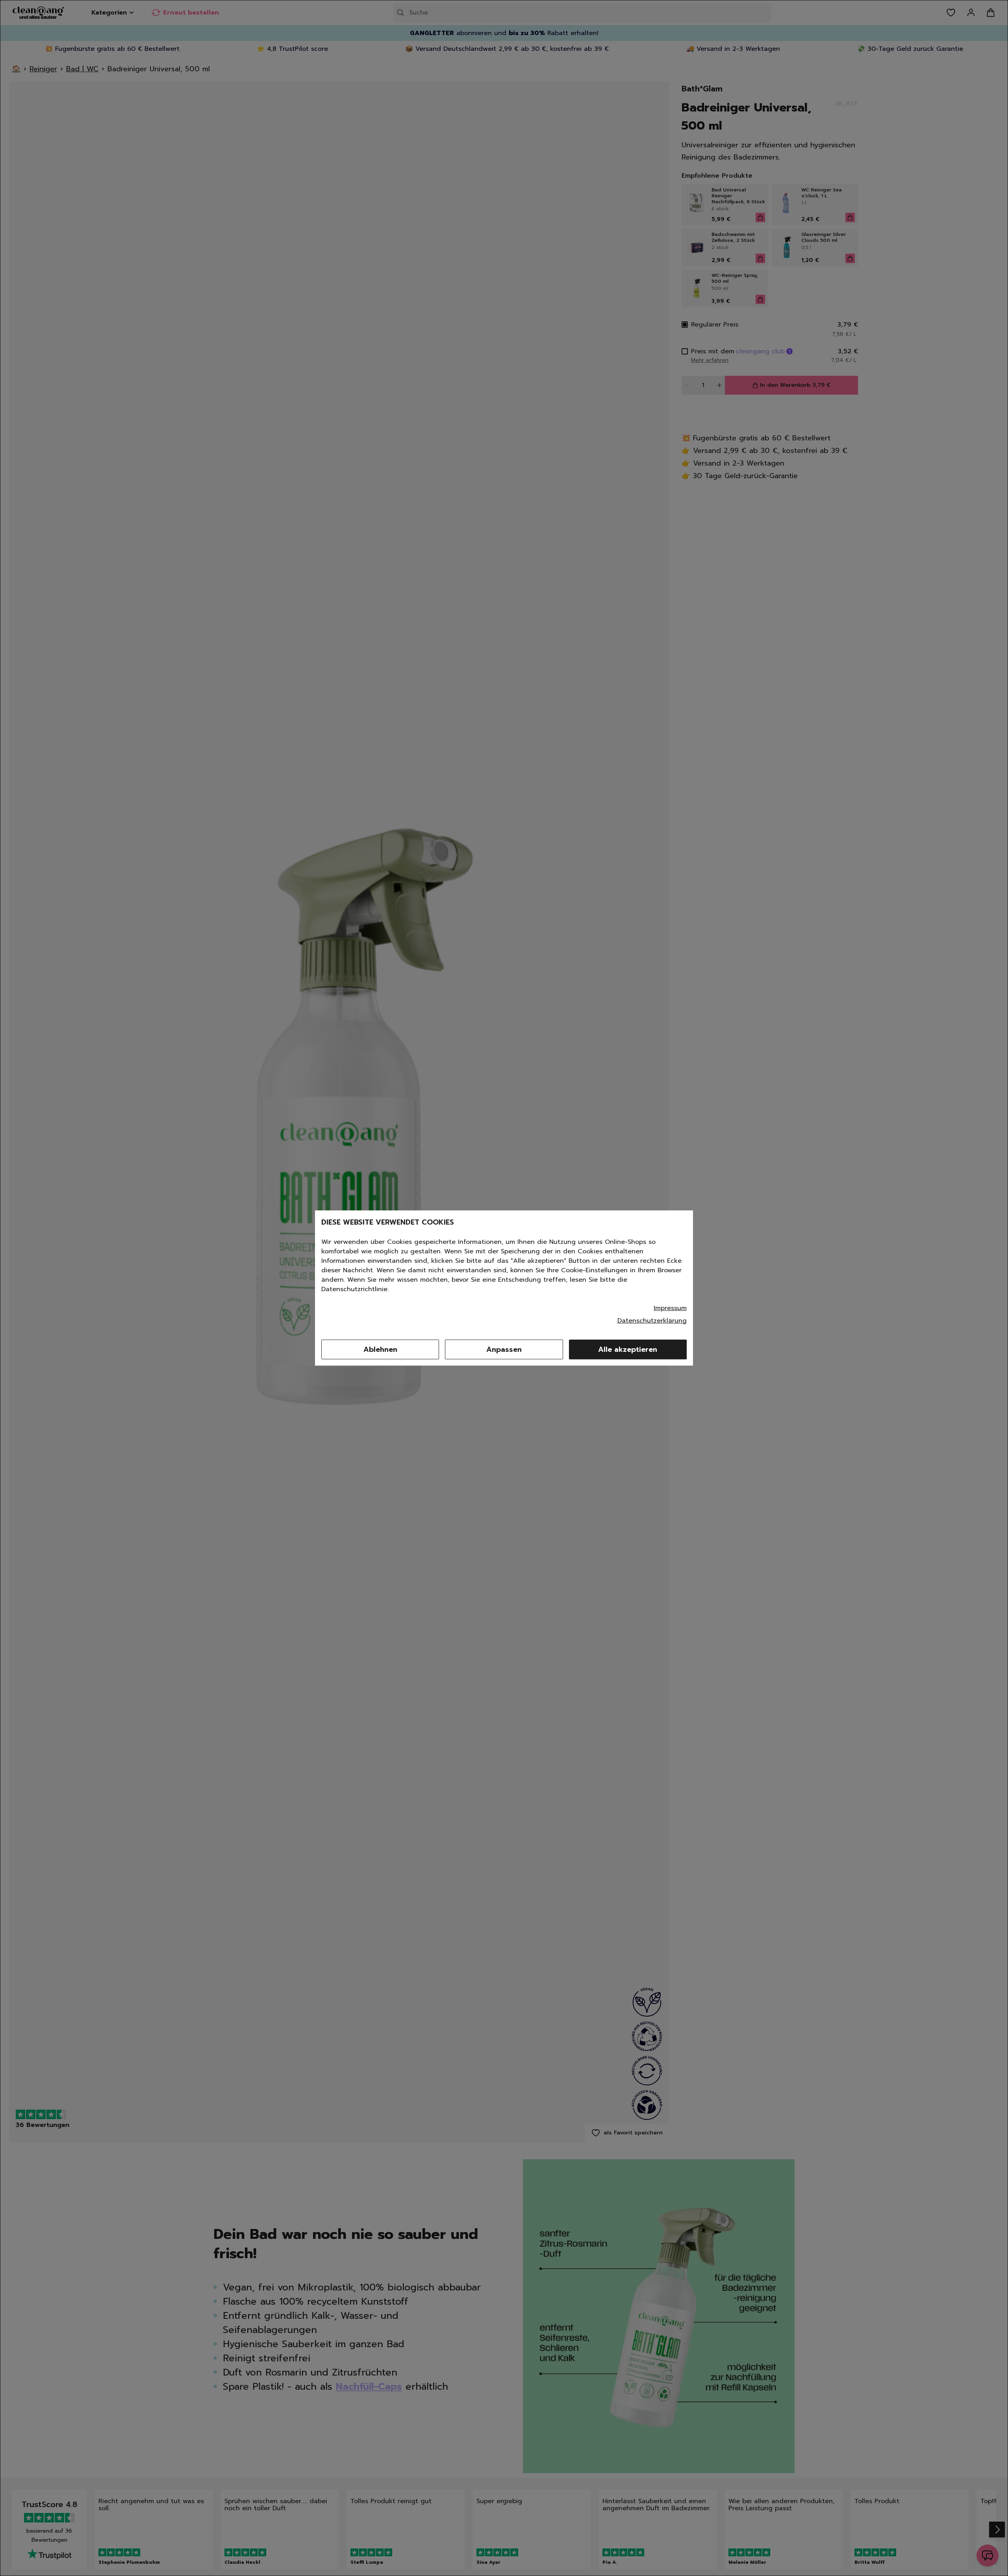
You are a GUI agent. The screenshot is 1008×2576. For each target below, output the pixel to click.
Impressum (670, 1308)
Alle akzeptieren (628, 1349)
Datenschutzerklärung (652, 1321)
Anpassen (504, 1349)
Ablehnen (380, 1349)
